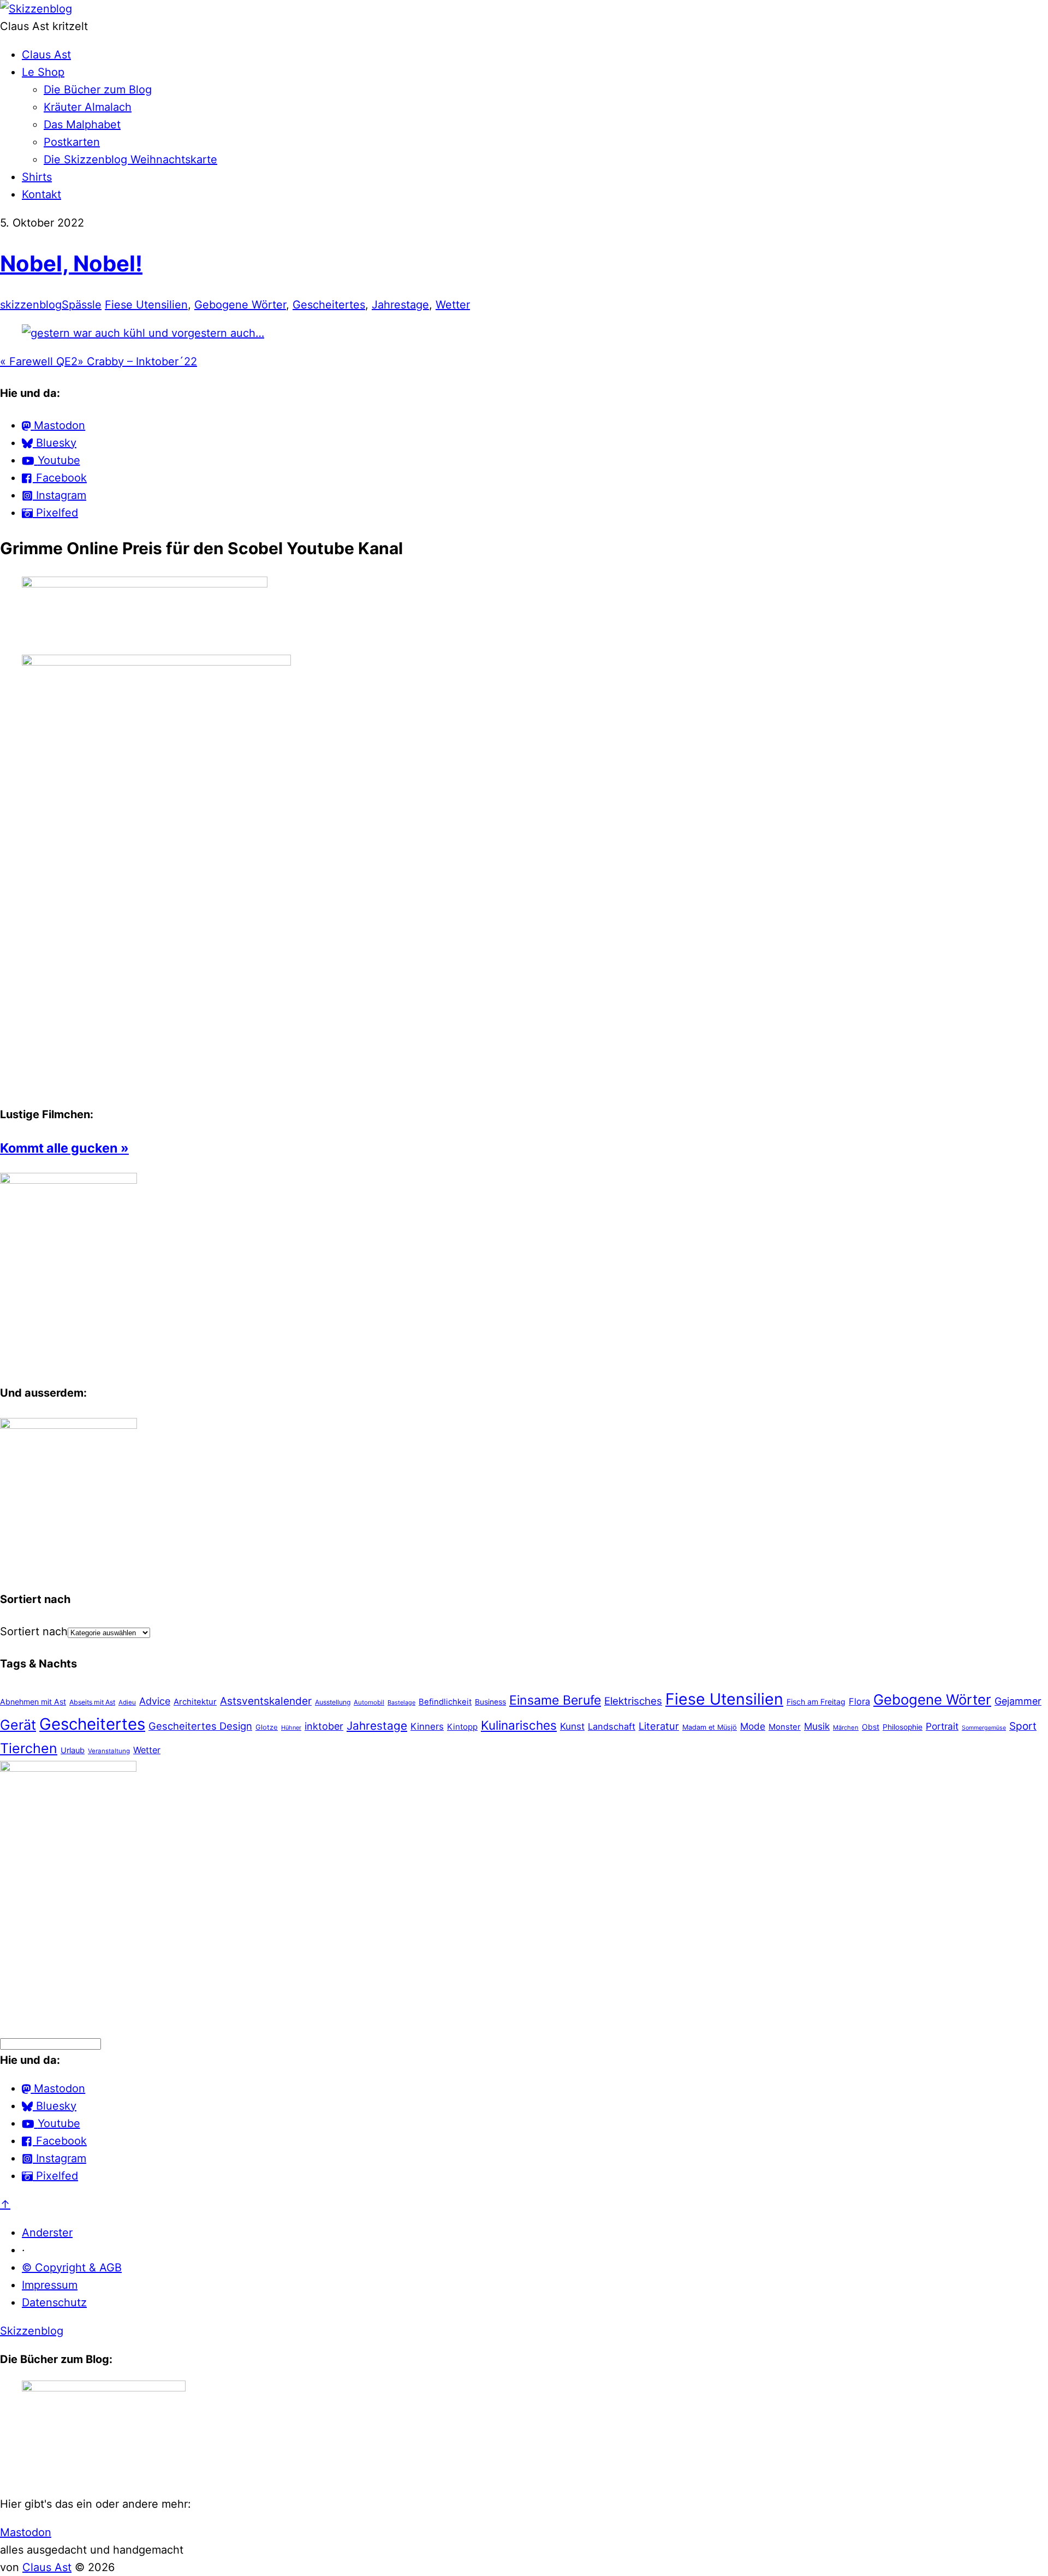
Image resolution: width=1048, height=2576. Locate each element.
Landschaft (612, 1726)
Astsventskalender (266, 1701)
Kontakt (41, 194)
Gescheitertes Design (200, 1726)
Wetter (453, 305)
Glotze (267, 1727)
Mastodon (26, 2532)
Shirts (37, 177)
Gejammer (1018, 1701)
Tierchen (29, 1748)
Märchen (846, 1728)
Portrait (942, 1726)
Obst (871, 1727)
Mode (753, 1726)
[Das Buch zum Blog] (69, 1425)
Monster (785, 1727)
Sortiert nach (34, 1631)
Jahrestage (400, 305)
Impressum (50, 2285)
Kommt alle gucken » (64, 1148)
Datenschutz (54, 2302)
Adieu (127, 1702)
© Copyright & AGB (72, 2268)
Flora (859, 1701)
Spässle (82, 305)
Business (490, 1702)
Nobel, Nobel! (71, 263)
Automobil (369, 1702)
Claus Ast (46, 55)
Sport (1023, 1726)
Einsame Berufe (555, 1700)
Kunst (572, 1726)
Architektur (195, 1702)
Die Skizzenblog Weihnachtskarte (130, 159)
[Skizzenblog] (36, 9)
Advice (155, 1701)
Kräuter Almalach (88, 107)
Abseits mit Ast (92, 1702)
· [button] (23, 2250)
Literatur (659, 1726)
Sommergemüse (984, 1728)
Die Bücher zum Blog (98, 90)
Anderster (47, 2233)
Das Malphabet (82, 124)
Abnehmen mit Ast (33, 1702)
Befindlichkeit (445, 1702)
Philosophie (903, 1727)
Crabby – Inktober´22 (137, 361)
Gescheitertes (329, 305)
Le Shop (43, 72)
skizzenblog (31, 305)
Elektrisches (633, 1701)
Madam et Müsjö (710, 1727)
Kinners (427, 1726)
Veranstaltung (109, 1751)
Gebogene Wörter (240, 305)
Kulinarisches (519, 1725)
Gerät (18, 1725)
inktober (324, 1726)
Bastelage (401, 1702)
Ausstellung (333, 1702)
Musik (817, 1726)
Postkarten (72, 142)
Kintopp (462, 1727)
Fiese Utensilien (146, 305)
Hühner (291, 1728)
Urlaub (73, 1750)
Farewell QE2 (39, 361)
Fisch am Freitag (816, 1702)
